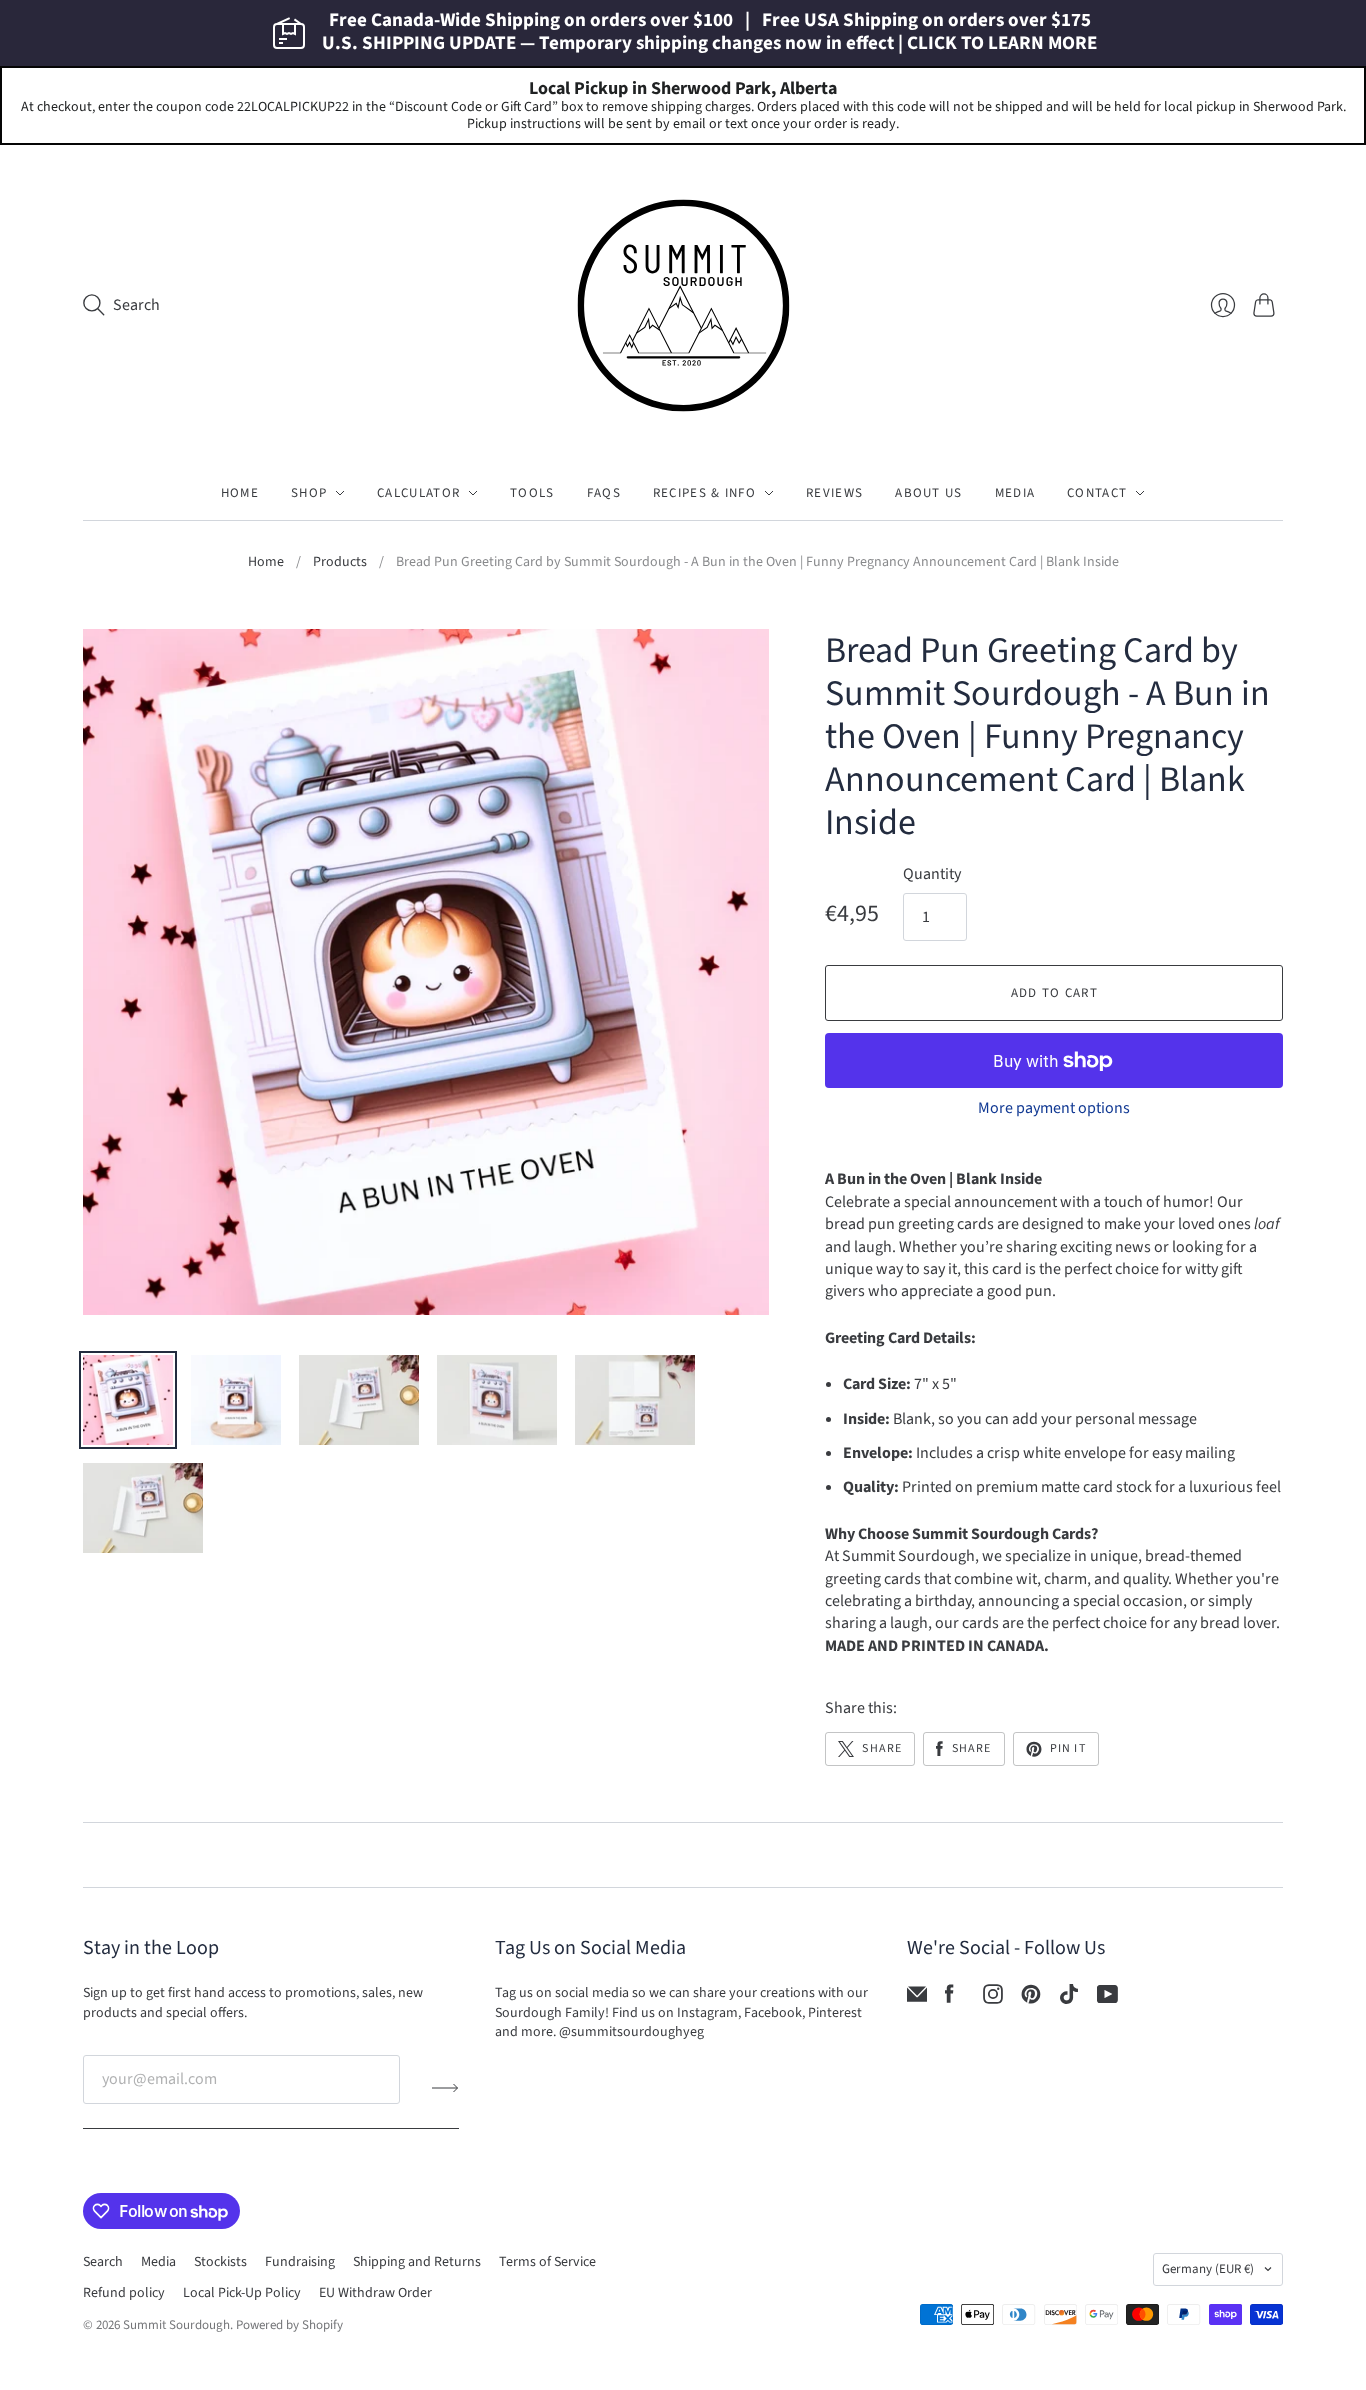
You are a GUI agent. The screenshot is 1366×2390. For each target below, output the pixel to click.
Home (240, 493)
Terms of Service (547, 2262)
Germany (1208, 2269)
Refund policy (124, 2293)
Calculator (418, 493)
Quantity (932, 874)
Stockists (220, 2262)
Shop (309, 493)
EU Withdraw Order (375, 2293)
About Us (928, 493)
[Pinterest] (1031, 1999)
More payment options (1054, 1108)
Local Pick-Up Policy (242, 2293)
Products (340, 562)
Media (1015, 493)
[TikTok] (1069, 1999)
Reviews (834, 493)
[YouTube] (1107, 1999)
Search (103, 2262)
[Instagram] (993, 1999)
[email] (917, 1999)
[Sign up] (445, 2087)
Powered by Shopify (289, 2325)
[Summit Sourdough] (683, 305)
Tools (532, 493)
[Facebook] (949, 1999)
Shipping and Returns (417, 2262)
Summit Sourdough (176, 2325)
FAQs (604, 493)
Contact (1097, 493)
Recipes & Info (704, 493)
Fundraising (300, 2262)
